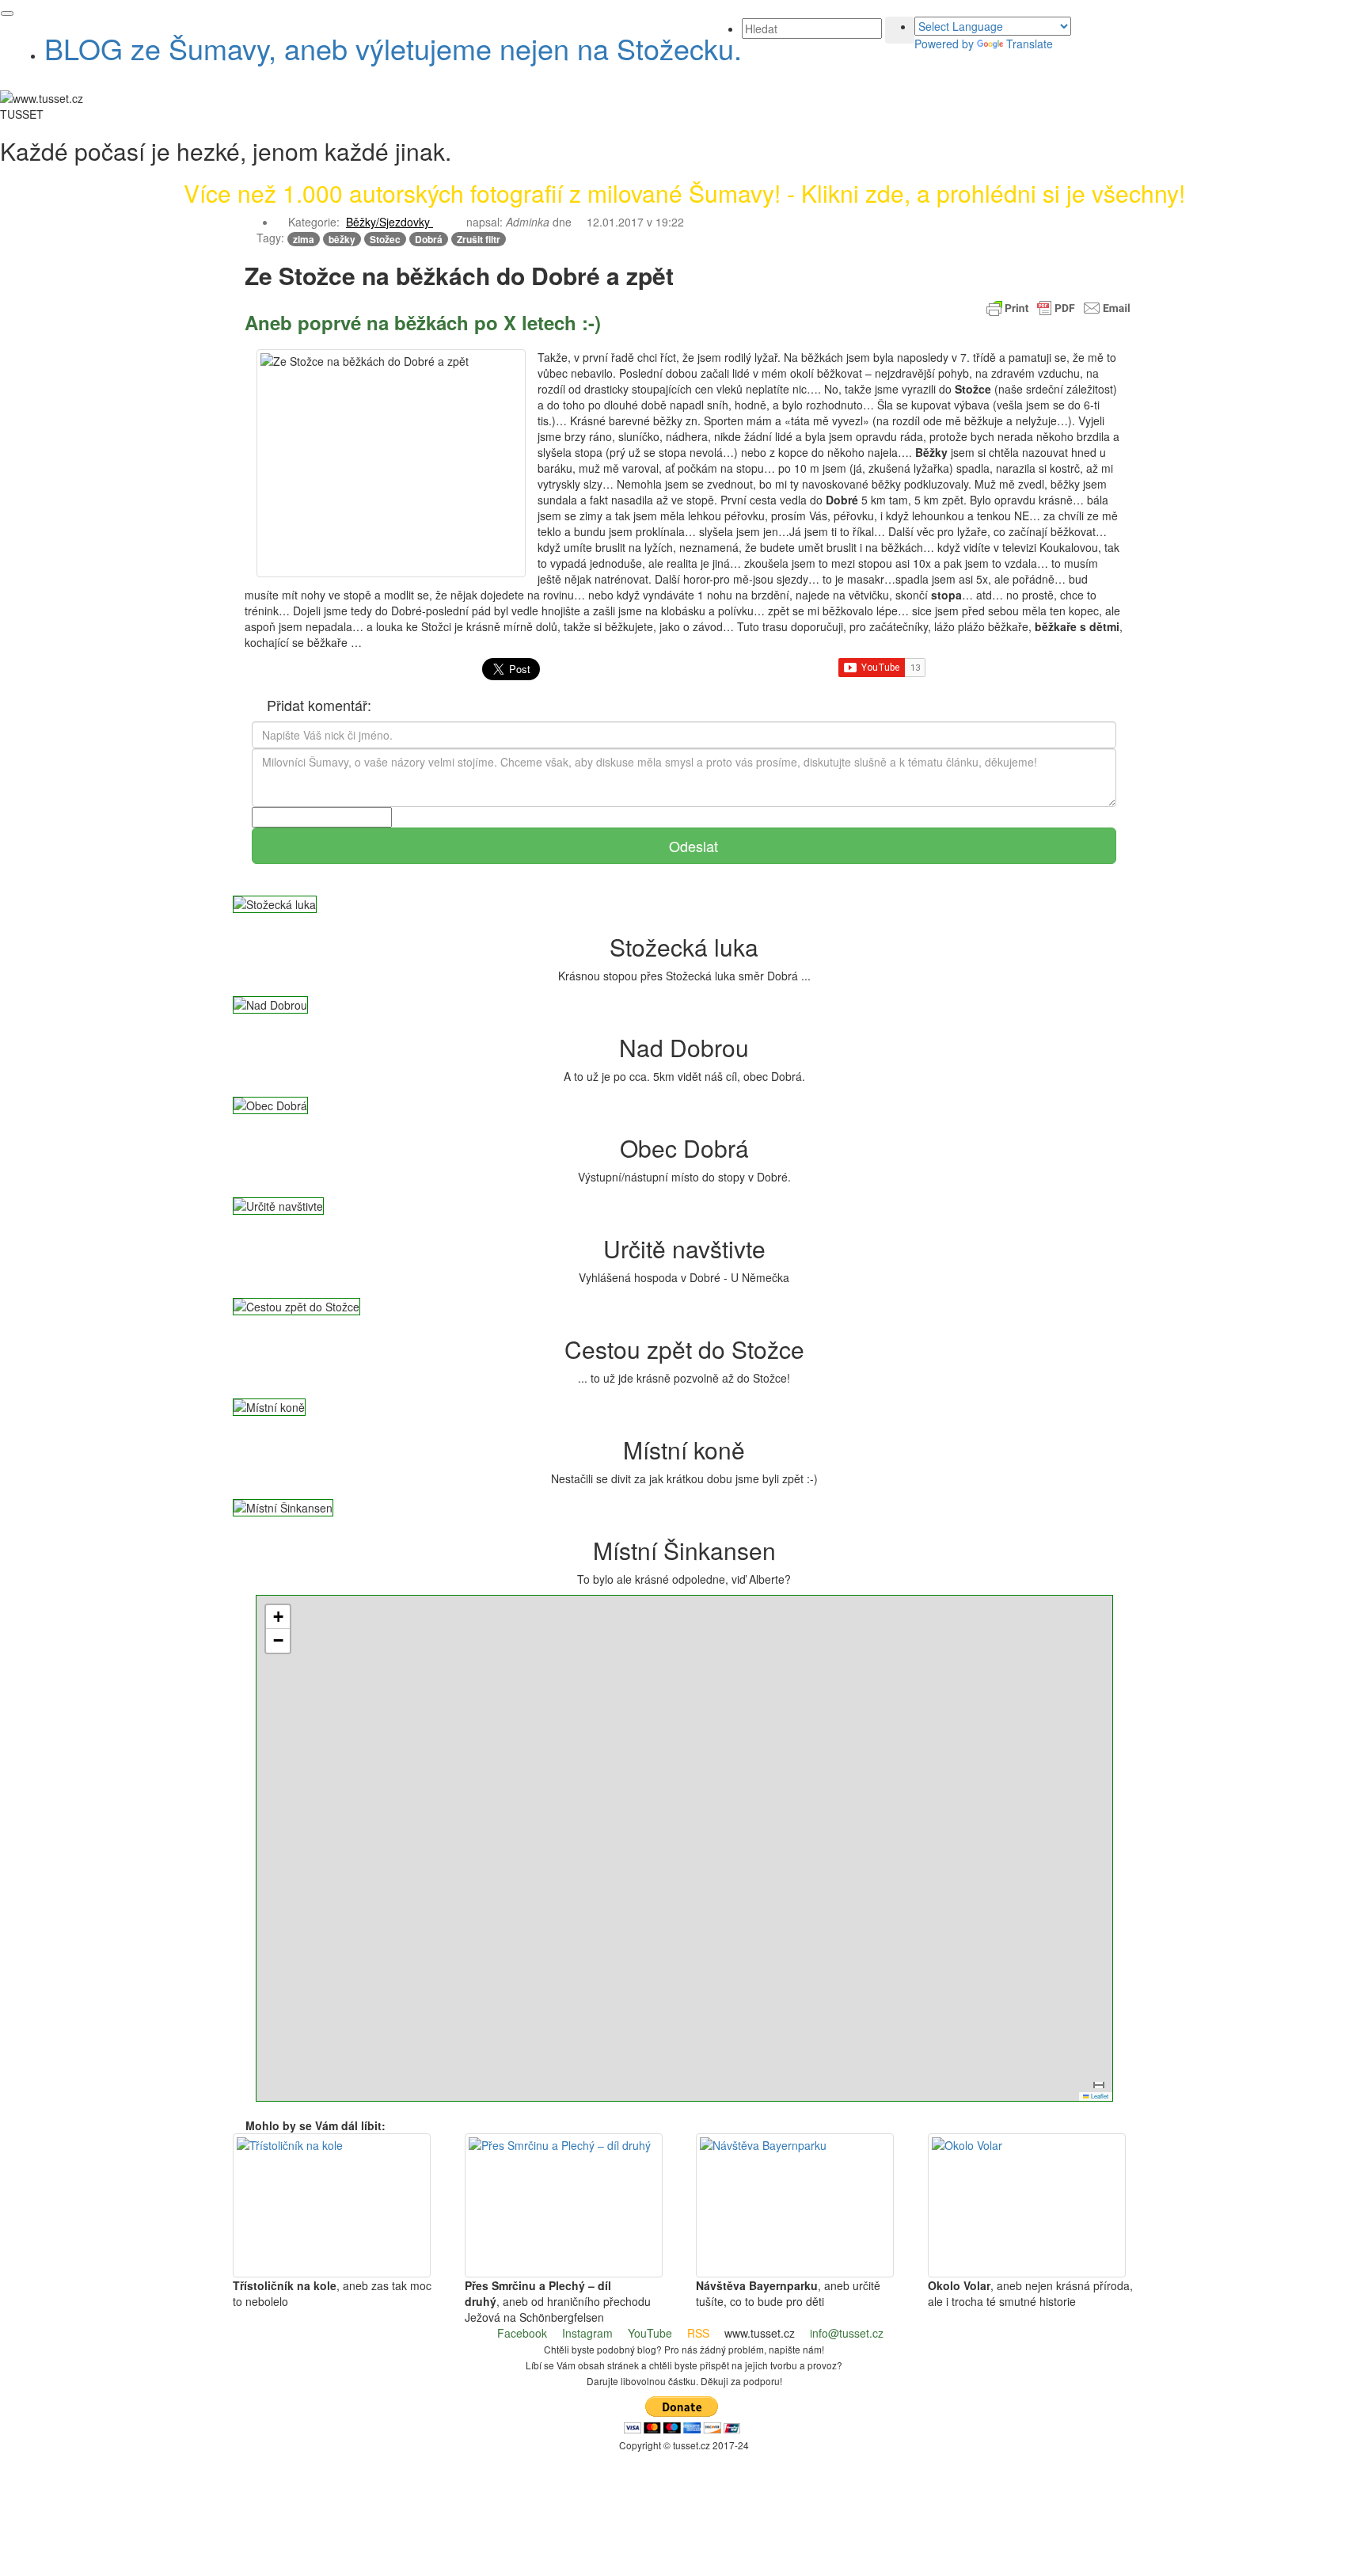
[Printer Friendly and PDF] (1058, 306)
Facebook (522, 2333)
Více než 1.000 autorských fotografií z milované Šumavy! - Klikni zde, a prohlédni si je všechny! (684, 193)
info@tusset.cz (847, 2333)
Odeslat (692, 846)
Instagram (587, 2333)
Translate (1030, 44)
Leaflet (1099, 2096)
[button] (395, 222)
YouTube (650, 2333)
